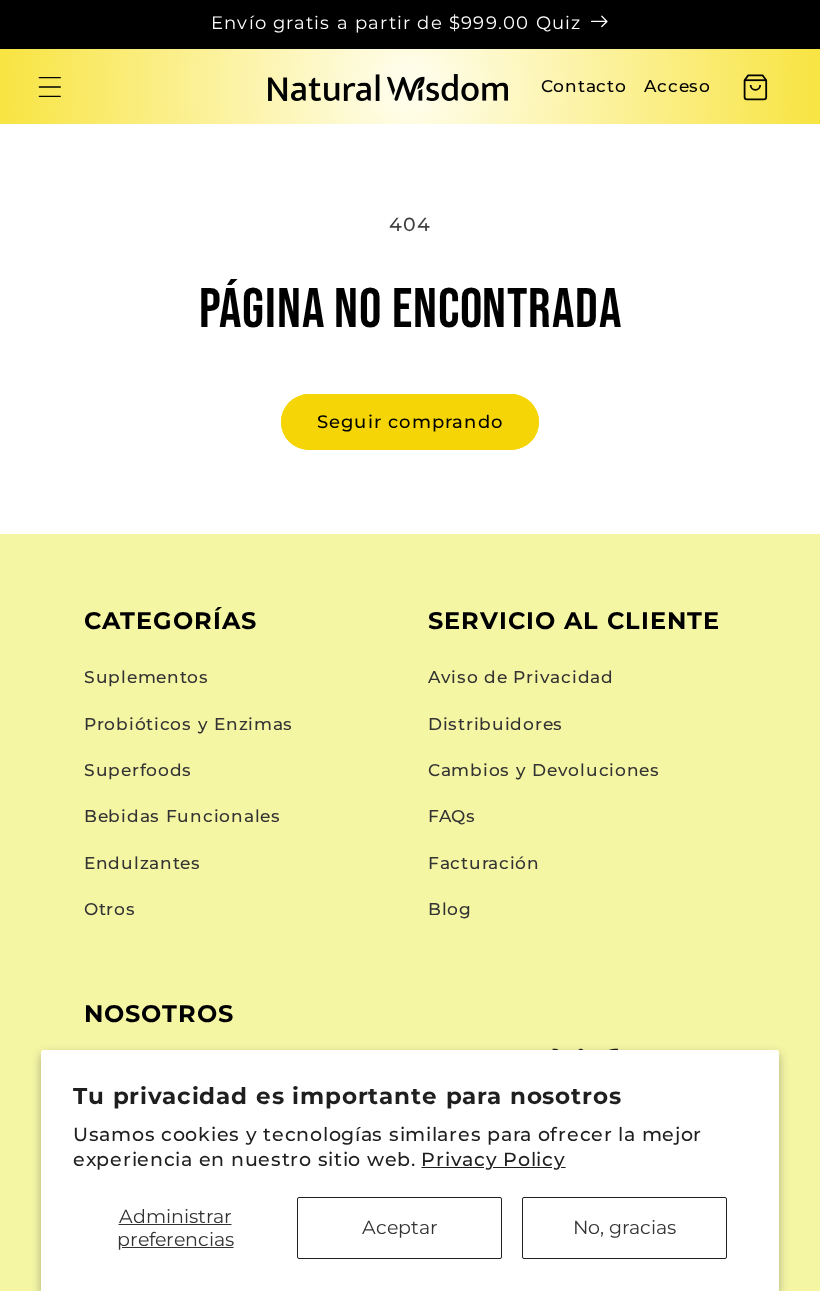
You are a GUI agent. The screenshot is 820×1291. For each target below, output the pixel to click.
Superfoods (138, 770)
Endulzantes (142, 863)
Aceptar (400, 1227)
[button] (50, 87)
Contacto (584, 86)
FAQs (452, 816)
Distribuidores (495, 724)
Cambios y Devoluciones (544, 770)
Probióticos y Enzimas (188, 724)
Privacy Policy (493, 1159)
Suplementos (146, 677)
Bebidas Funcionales (182, 816)
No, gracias (624, 1227)
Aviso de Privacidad (521, 677)
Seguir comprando (410, 422)
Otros (110, 909)
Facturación (484, 863)
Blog (450, 909)
